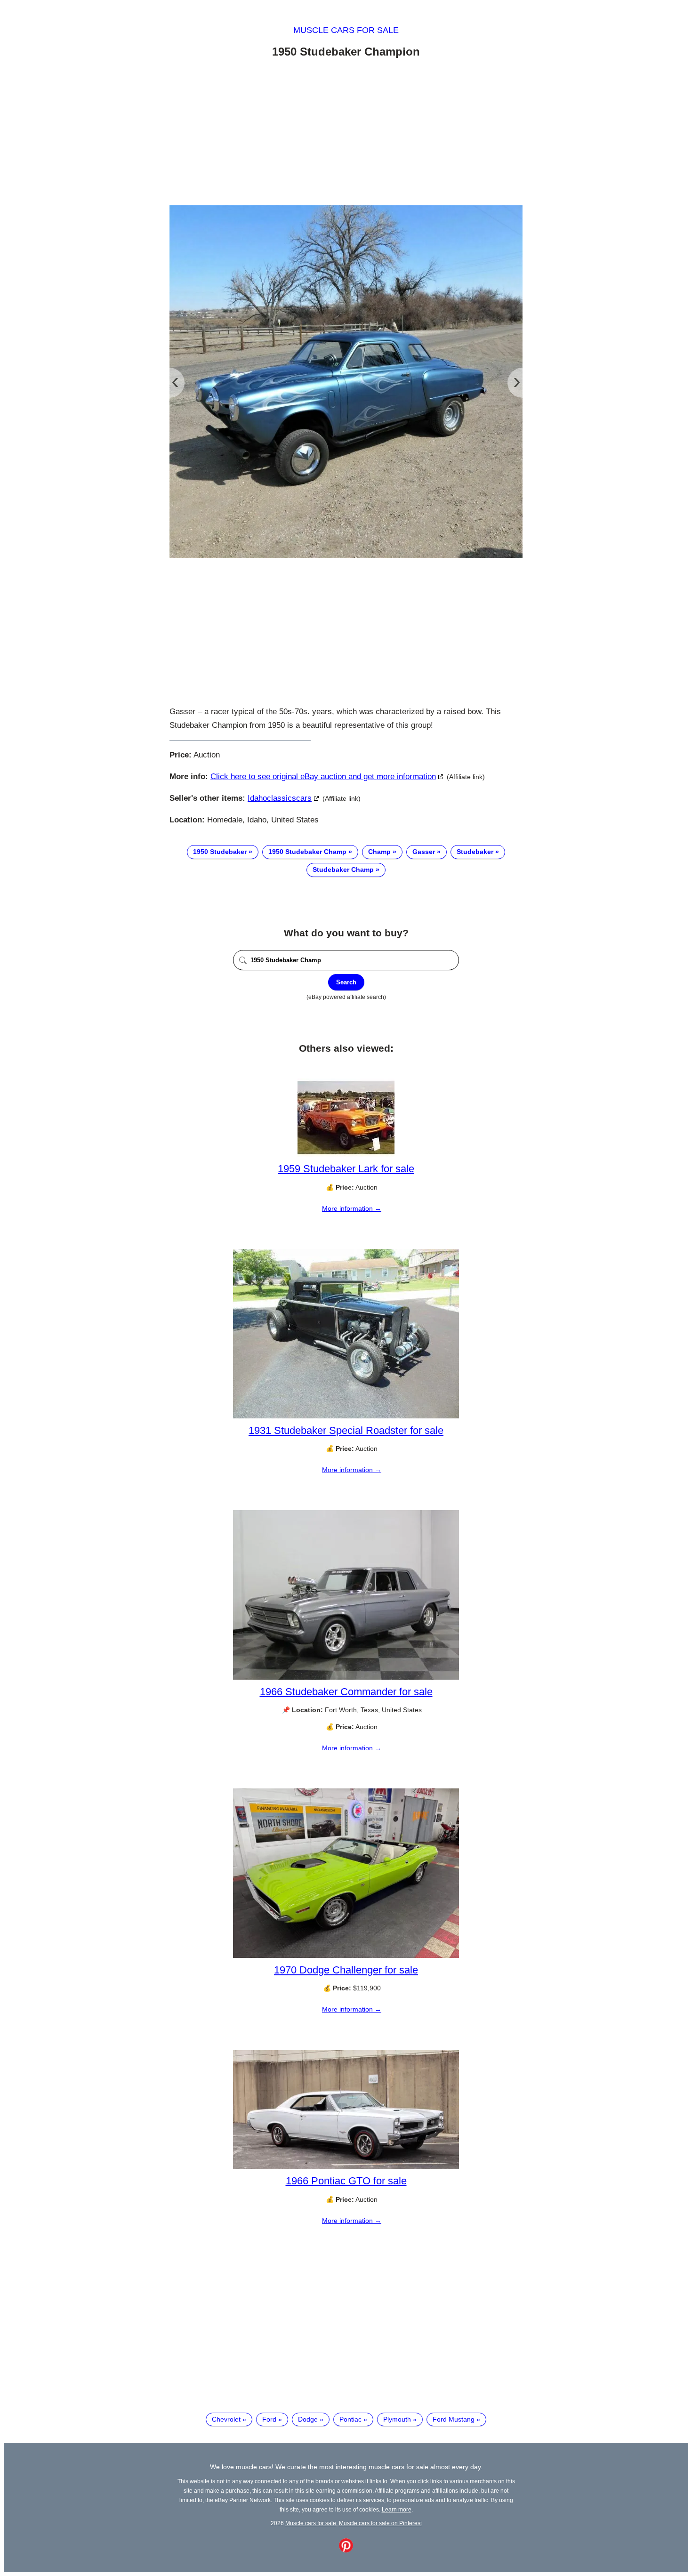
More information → (352, 1208)
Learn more (397, 2509)
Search (346, 982)
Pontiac (350, 2419)
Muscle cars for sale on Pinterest (380, 2523)
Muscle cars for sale (346, 30)
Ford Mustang (454, 2419)
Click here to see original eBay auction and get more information (323, 777)
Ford (269, 2419)
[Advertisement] (346, 133)
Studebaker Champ (343, 869)
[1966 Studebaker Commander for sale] (346, 1677)
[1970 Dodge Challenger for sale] (346, 1956)
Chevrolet (226, 2419)
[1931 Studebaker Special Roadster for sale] (346, 1416)
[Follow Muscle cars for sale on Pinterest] (346, 2550)
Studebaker (475, 852)
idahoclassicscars (280, 798)
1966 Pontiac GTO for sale (346, 2181)
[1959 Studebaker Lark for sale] (346, 1155)
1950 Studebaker (220, 852)
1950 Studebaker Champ (307, 852)
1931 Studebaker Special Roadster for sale (346, 1430)
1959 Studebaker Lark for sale (346, 1169)
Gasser (424, 852)
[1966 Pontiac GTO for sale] (346, 2167)
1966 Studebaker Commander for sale (346, 1692)
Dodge (308, 2419)
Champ (379, 852)
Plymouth (397, 2419)
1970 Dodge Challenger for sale (346, 1970)
